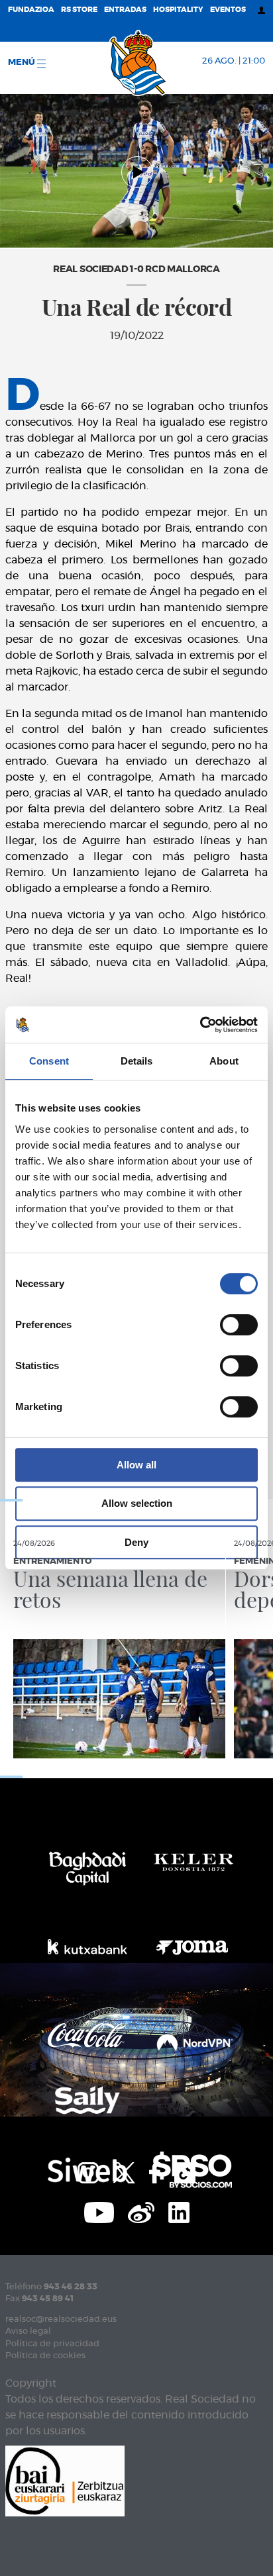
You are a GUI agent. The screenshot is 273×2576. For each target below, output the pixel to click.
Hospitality (178, 10)
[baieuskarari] (65, 2480)
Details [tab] (137, 1061)
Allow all (136, 1465)
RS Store (79, 10)
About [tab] (224, 1061)
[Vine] (141, 2211)
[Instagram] (88, 2171)
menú (23, 63)
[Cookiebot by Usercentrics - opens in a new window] (200, 1025)
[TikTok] (185, 2171)
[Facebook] (155, 2171)
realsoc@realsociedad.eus (61, 2319)
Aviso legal (28, 2331)
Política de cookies (45, 2356)
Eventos (228, 10)
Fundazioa (31, 10)
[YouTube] (99, 2211)
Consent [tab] (49, 1061)
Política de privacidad (52, 2344)
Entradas (125, 10)
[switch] (239, 1325)
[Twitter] (124, 2171)
